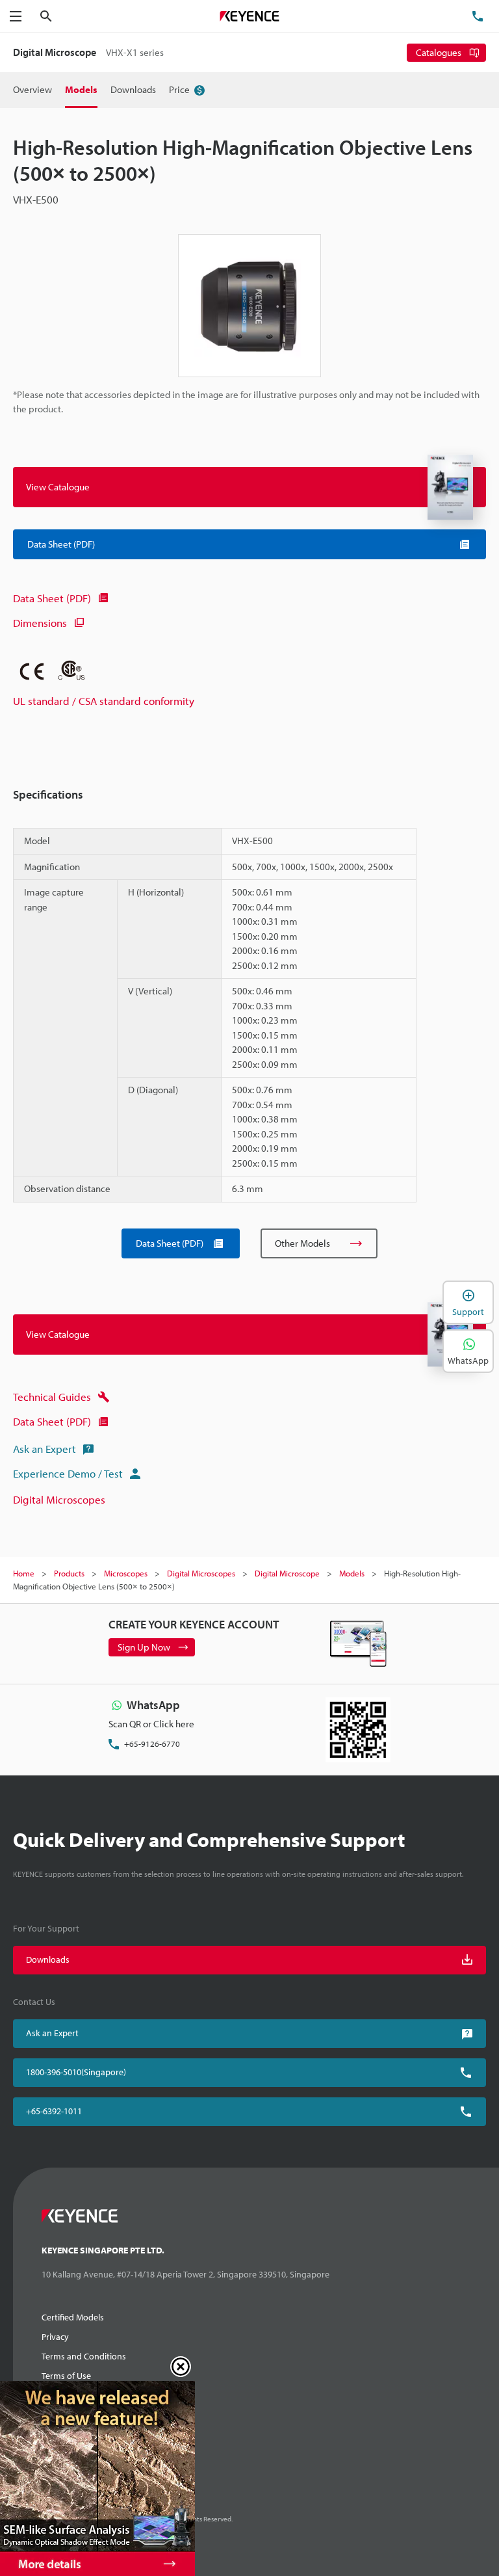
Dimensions (40, 623)
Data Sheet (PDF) (52, 598)
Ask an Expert (45, 1449)
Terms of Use (66, 2376)
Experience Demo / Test (68, 1473)
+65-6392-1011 (54, 2111)
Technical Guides (52, 1397)
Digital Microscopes (59, 1499)
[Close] (181, 2367)
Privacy (55, 2337)
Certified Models (73, 2317)
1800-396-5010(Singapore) (76, 2072)
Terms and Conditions (84, 2356)
